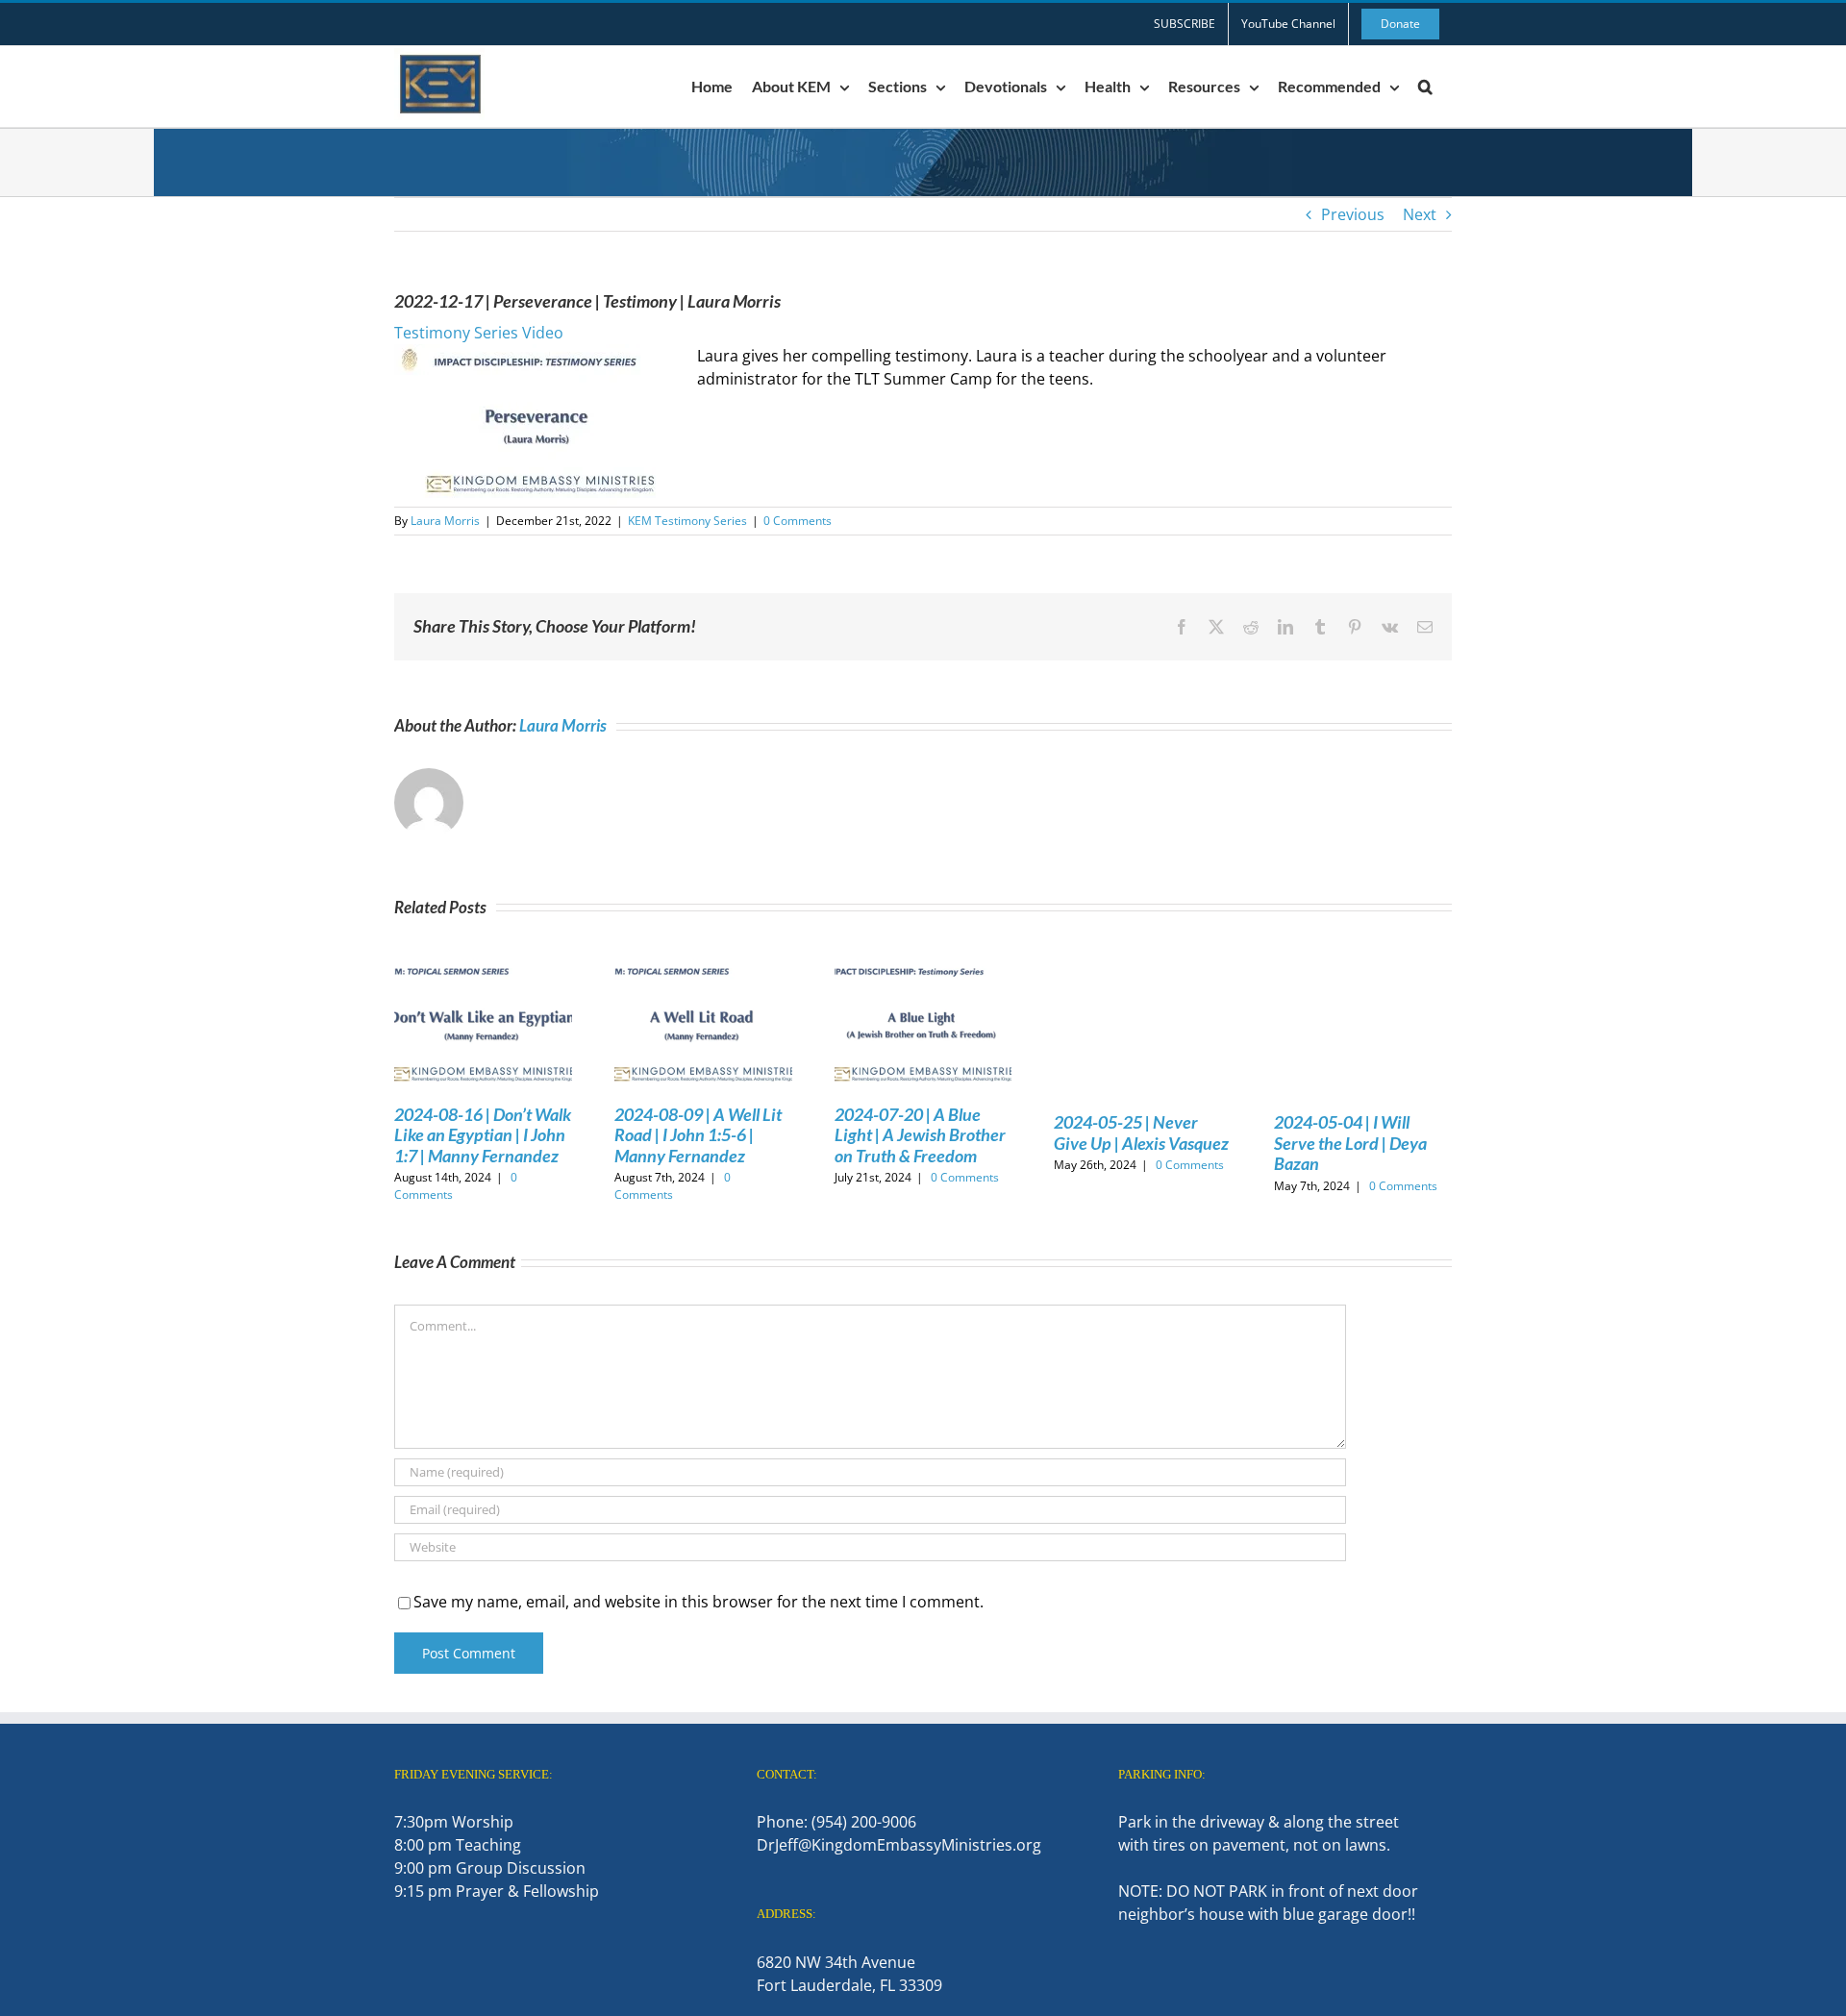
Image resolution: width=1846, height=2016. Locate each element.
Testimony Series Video (479, 333)
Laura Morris (445, 521)
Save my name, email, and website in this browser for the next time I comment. (698, 1602)
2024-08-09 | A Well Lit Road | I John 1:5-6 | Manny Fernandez (698, 1135)
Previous (1353, 214)
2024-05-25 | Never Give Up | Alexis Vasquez (1141, 1132)
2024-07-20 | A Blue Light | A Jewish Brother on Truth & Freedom (920, 1135)
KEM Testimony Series (687, 521)
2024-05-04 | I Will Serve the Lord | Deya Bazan (1350, 1143)
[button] (1425, 87)
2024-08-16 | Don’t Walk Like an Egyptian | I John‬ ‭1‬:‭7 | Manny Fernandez (483, 1135)
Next (1420, 214)
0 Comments (798, 521)
